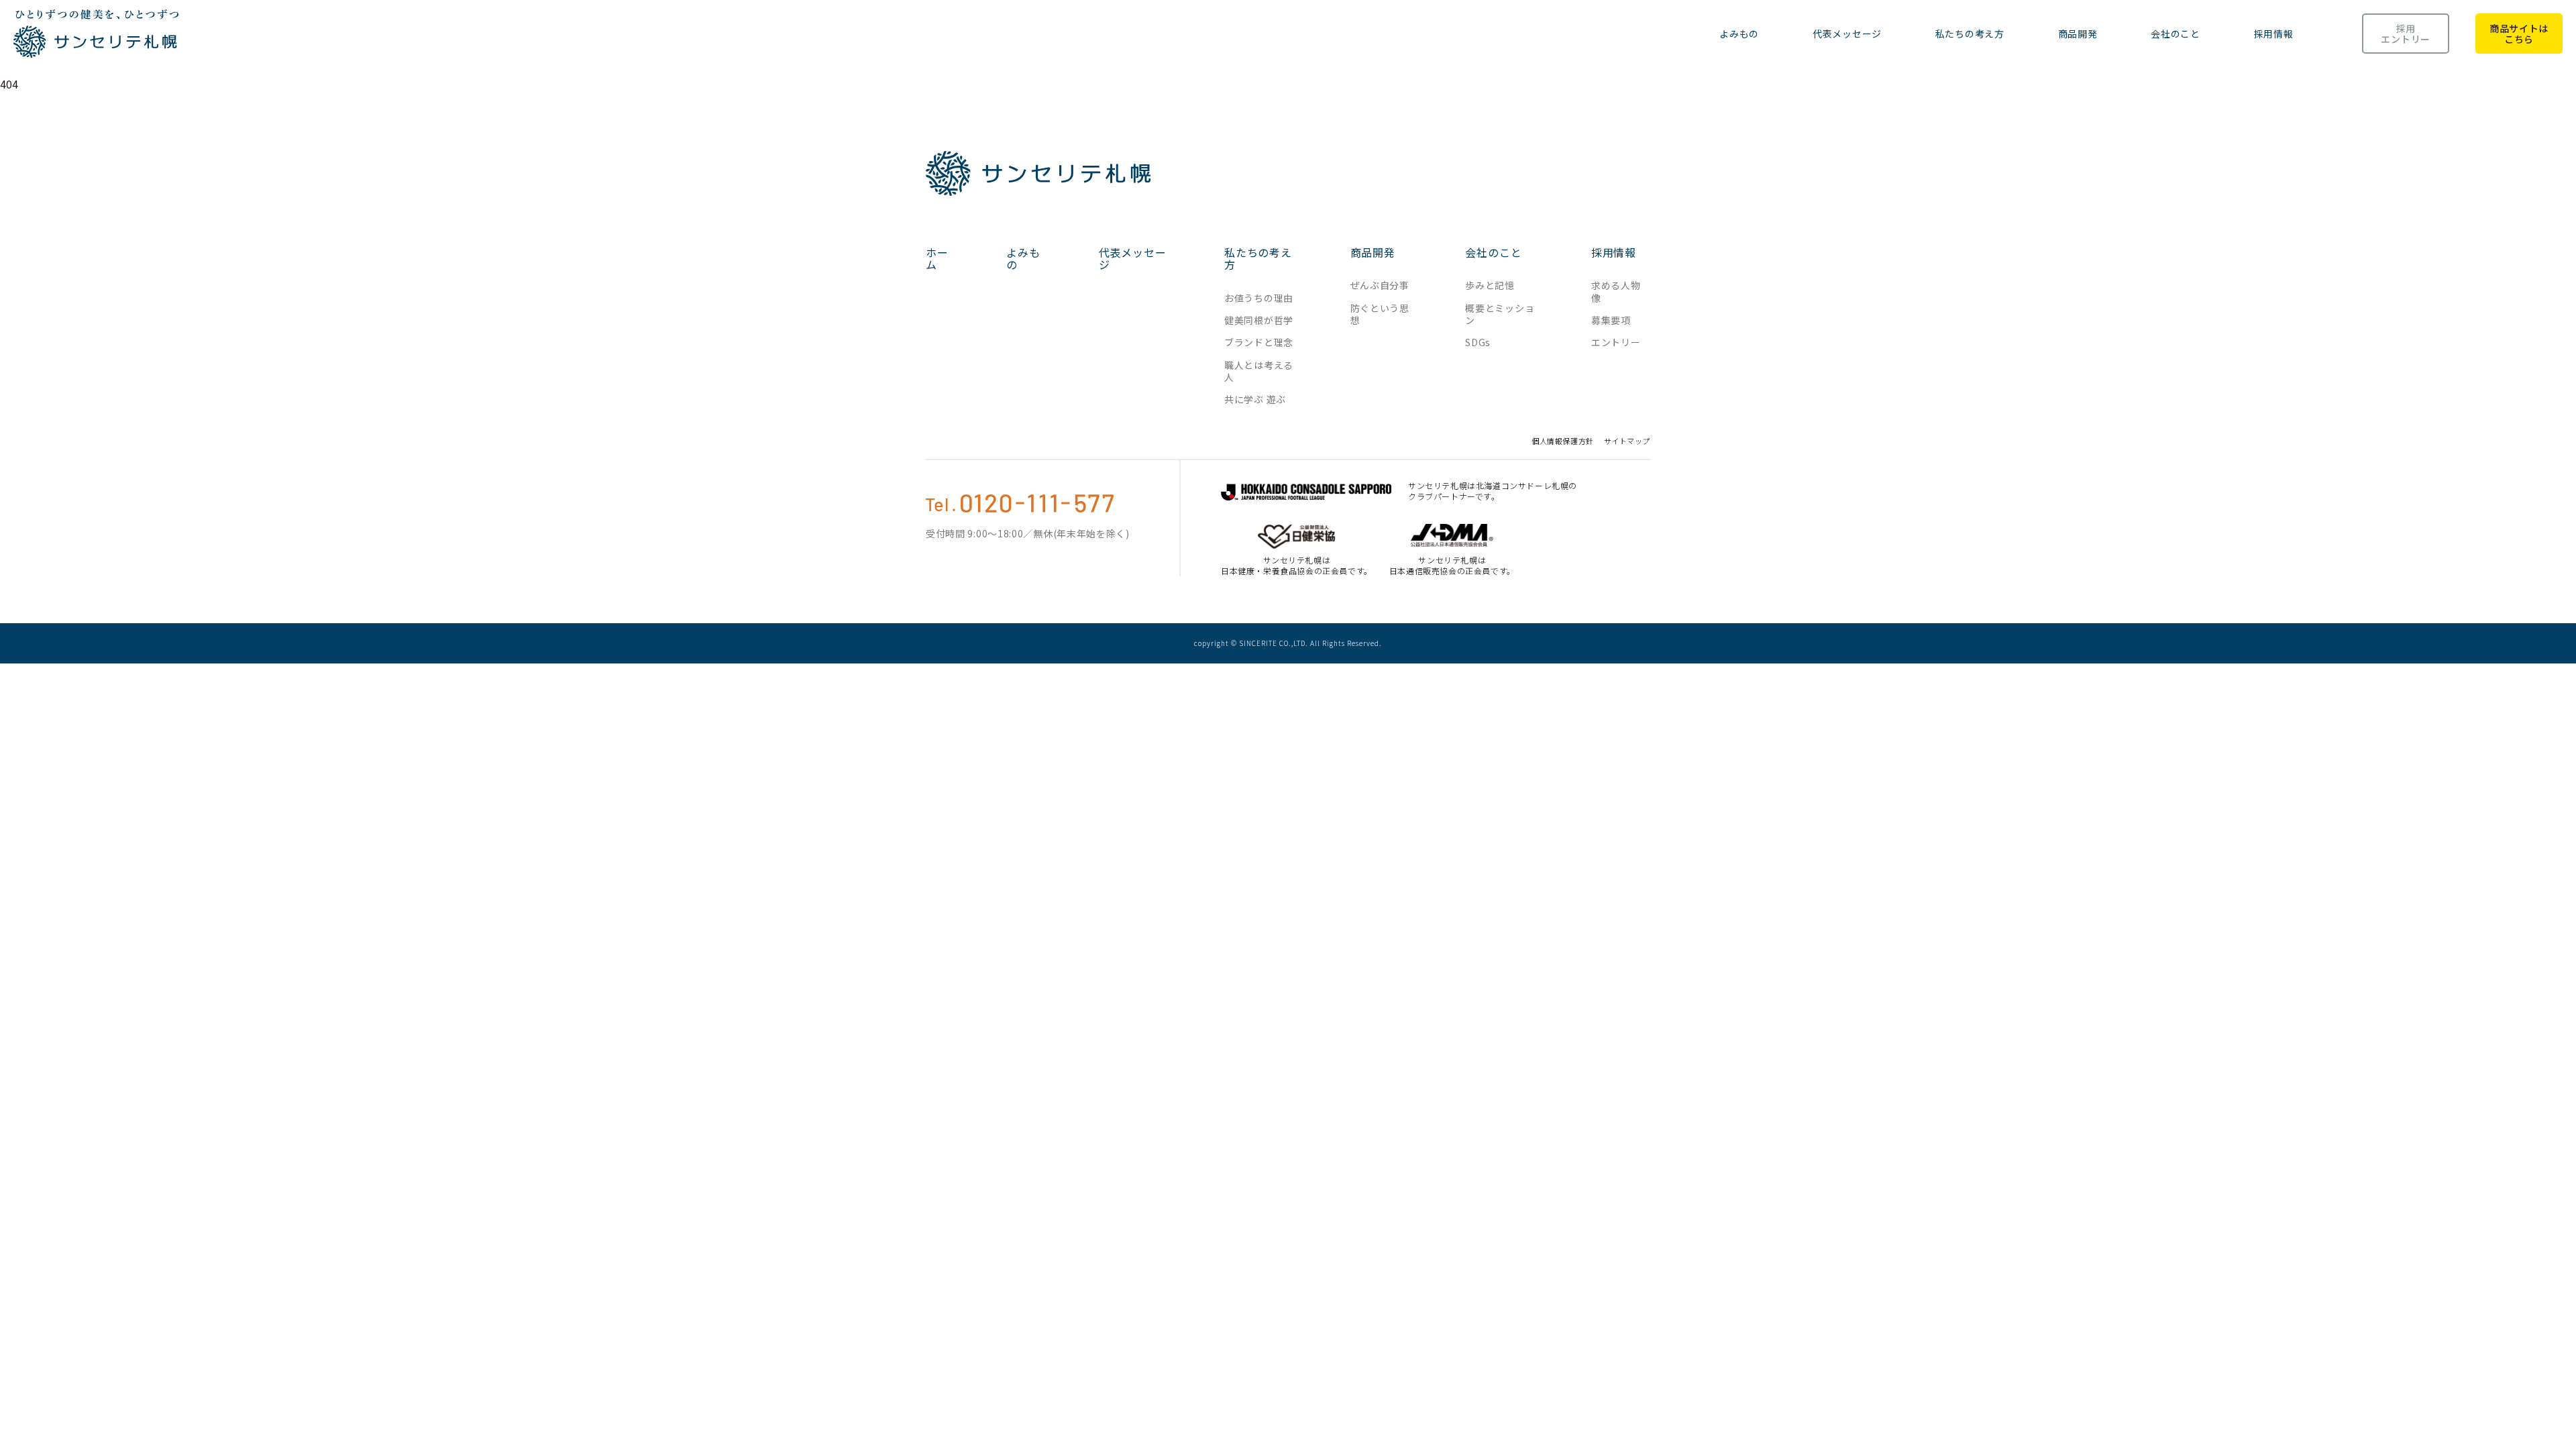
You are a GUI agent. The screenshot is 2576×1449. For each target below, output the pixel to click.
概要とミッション (1500, 314)
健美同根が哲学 (1259, 320)
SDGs (1478, 342)
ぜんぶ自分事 (1380, 285)
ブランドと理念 (1259, 342)
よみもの (1739, 34)
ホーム (937, 259)
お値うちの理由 (1259, 298)
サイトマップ (1627, 441)
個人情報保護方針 (1562, 441)
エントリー (1616, 342)
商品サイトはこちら (2519, 34)
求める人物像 (1616, 291)
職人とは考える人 (1259, 371)
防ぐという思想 (1380, 314)
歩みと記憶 (1490, 285)
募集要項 (1611, 320)
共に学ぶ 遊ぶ (1255, 399)
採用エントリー (2406, 34)
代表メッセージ (1847, 34)
